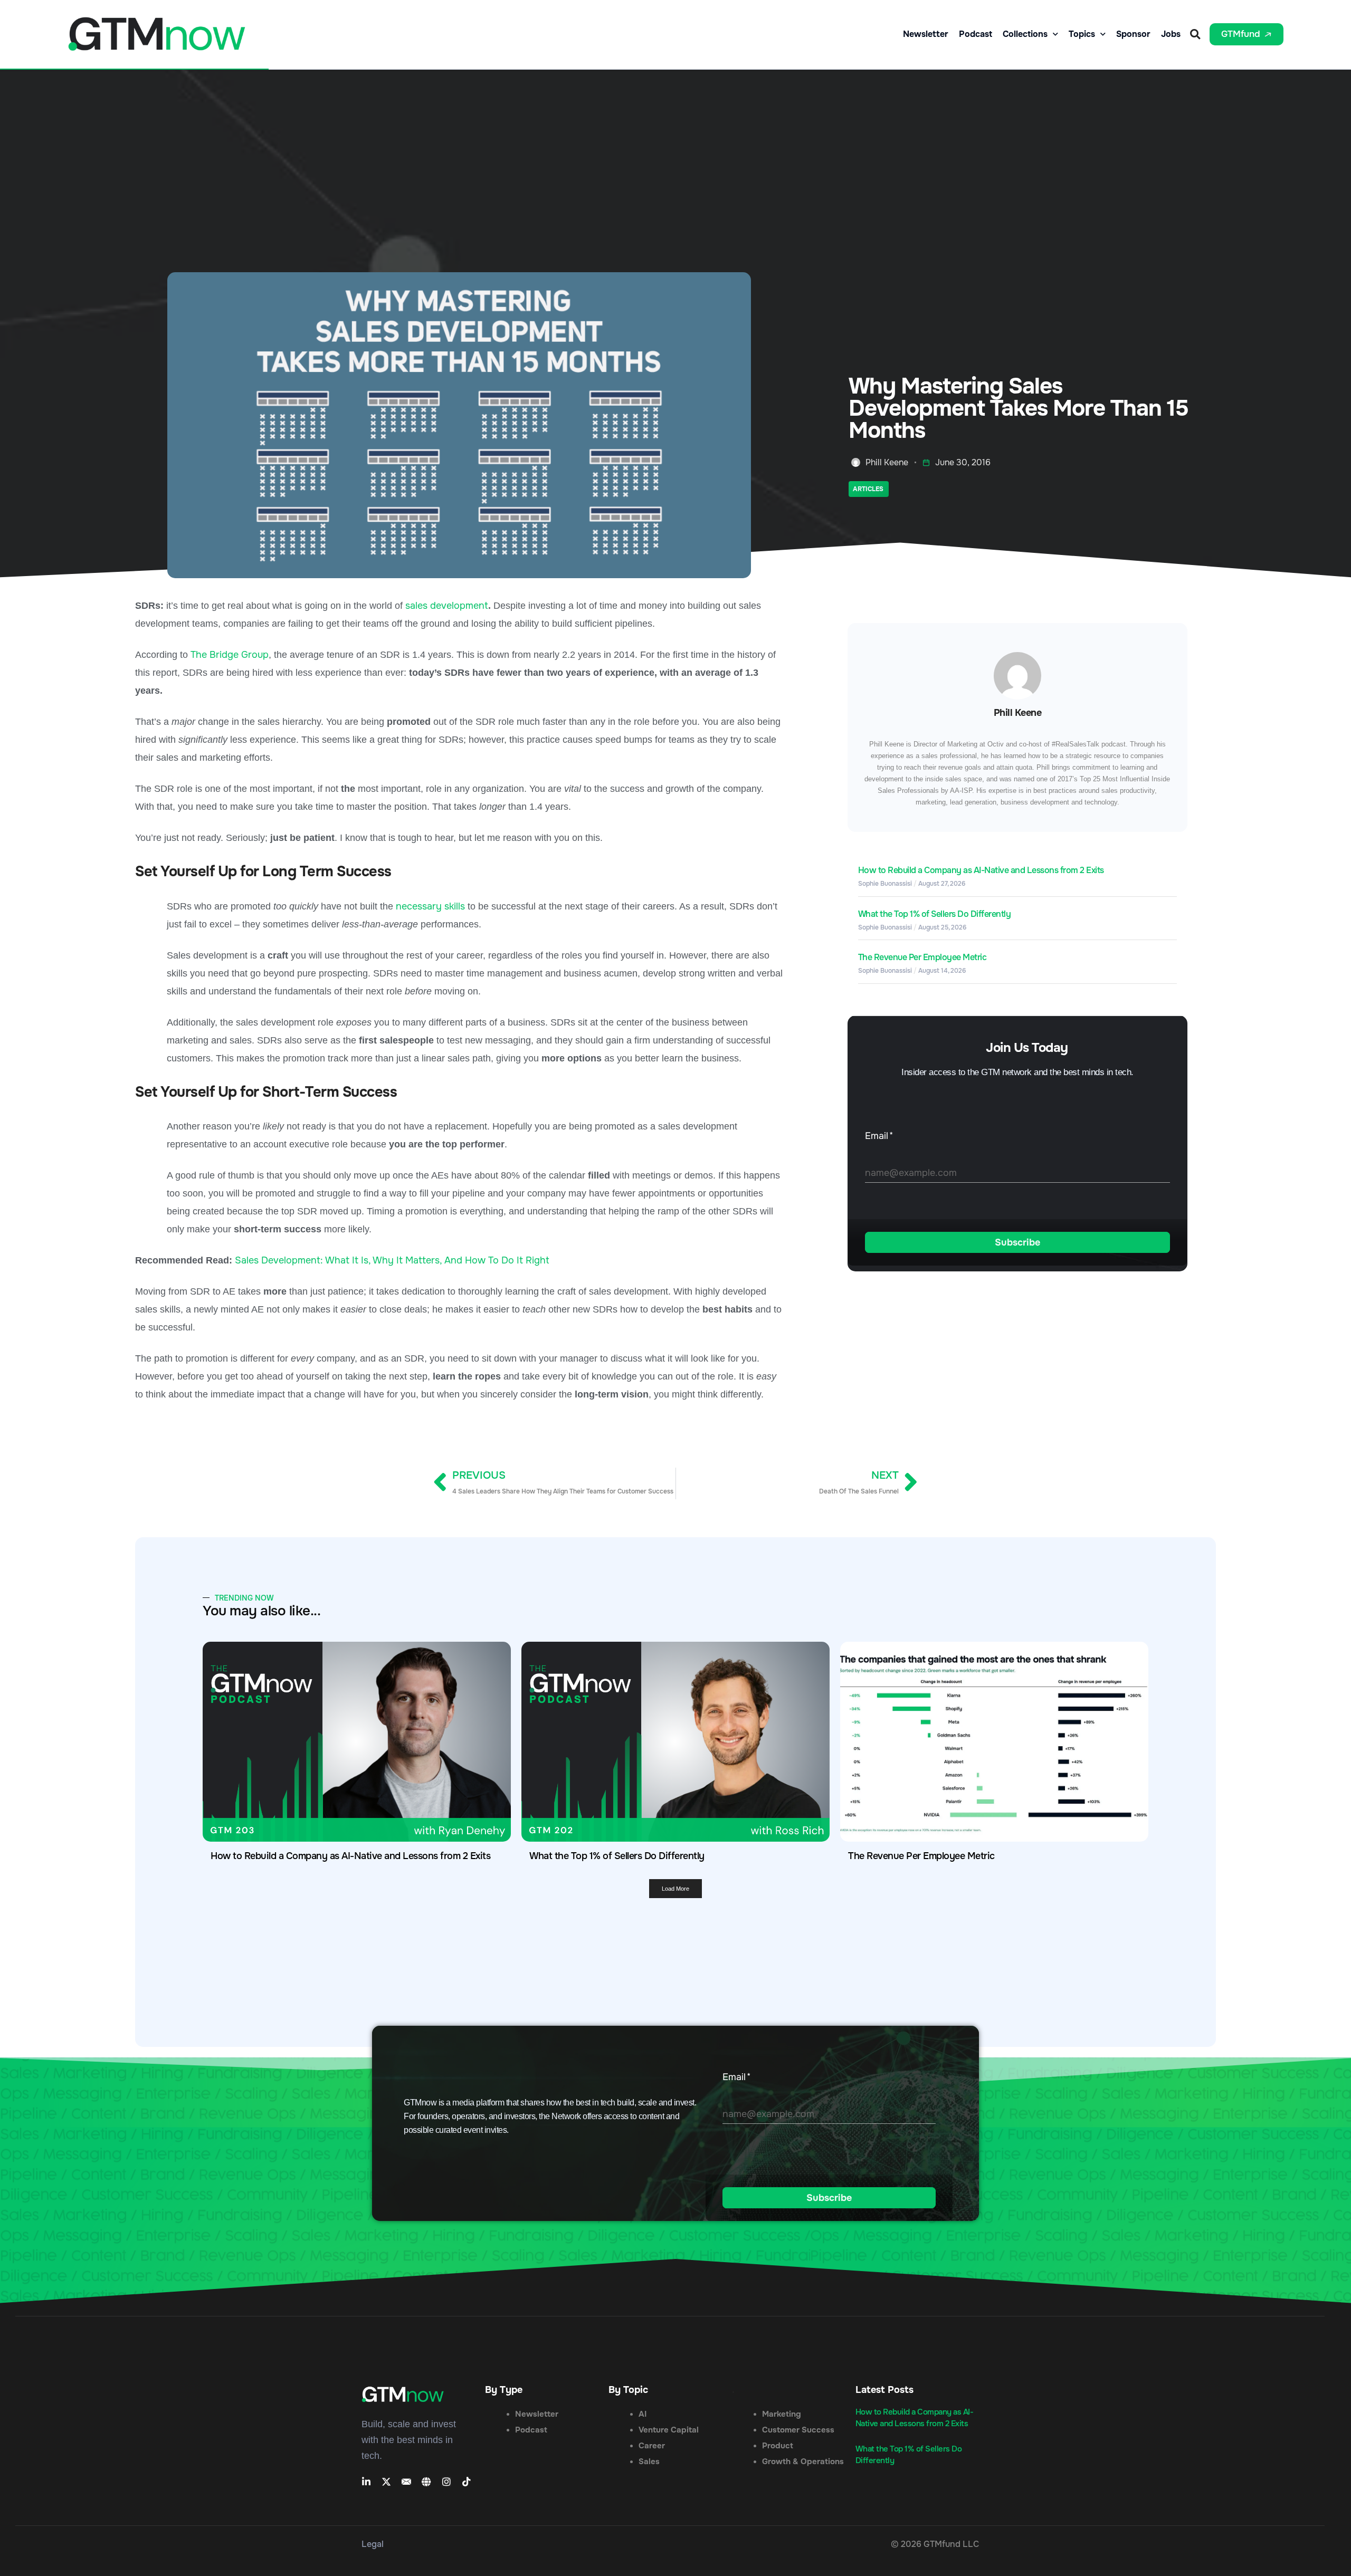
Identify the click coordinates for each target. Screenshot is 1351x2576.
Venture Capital (669, 2430)
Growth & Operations (803, 2462)
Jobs (1171, 34)
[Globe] (426, 2482)
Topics (1082, 34)
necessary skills (430, 906)
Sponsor (1133, 34)
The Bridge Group (230, 655)
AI (643, 2414)
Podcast (976, 34)
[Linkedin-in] (366, 2482)
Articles (868, 489)
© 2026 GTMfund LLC (935, 2544)
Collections (1025, 34)
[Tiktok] (467, 2482)
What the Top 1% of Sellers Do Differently (935, 914)
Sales (649, 2462)
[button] (1195, 34)
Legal (373, 2544)
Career (652, 2446)
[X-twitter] (386, 2482)
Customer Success (798, 2430)
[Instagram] (446, 2482)
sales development (447, 606)
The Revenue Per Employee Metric (922, 957)
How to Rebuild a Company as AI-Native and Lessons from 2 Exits (981, 870)
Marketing (782, 2414)
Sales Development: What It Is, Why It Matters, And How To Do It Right (392, 1260)
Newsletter (926, 34)
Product (778, 2446)
